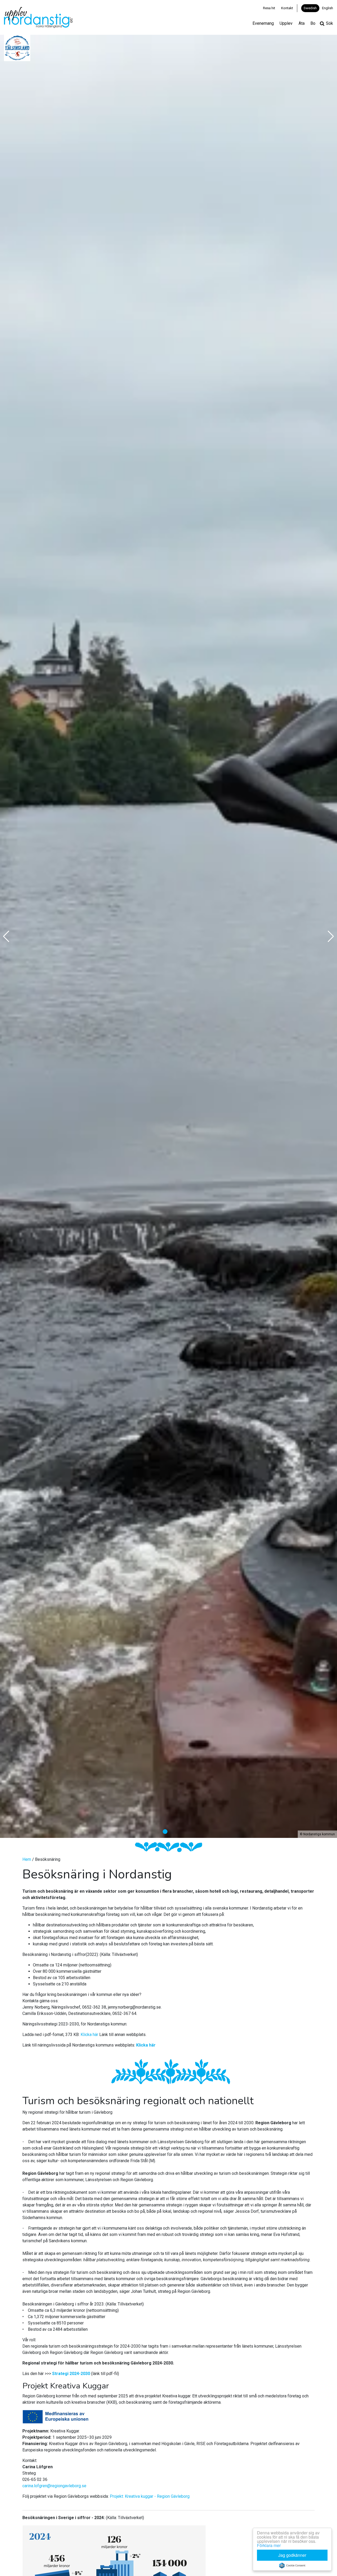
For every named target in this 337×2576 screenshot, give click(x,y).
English (328, 8)
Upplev (286, 23)
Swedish (310, 8)
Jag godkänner (292, 2555)
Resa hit (269, 8)
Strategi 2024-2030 (71, 2374)
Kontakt (287, 8)
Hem (27, 1859)
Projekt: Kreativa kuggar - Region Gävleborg (150, 2496)
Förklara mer (269, 2545)
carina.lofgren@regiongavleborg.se (54, 2486)
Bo (313, 23)
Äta (302, 23)
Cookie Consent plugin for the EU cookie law (292, 2565)
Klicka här (89, 2035)
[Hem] (38, 17)
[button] (165, 1832)
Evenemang (263, 23)
